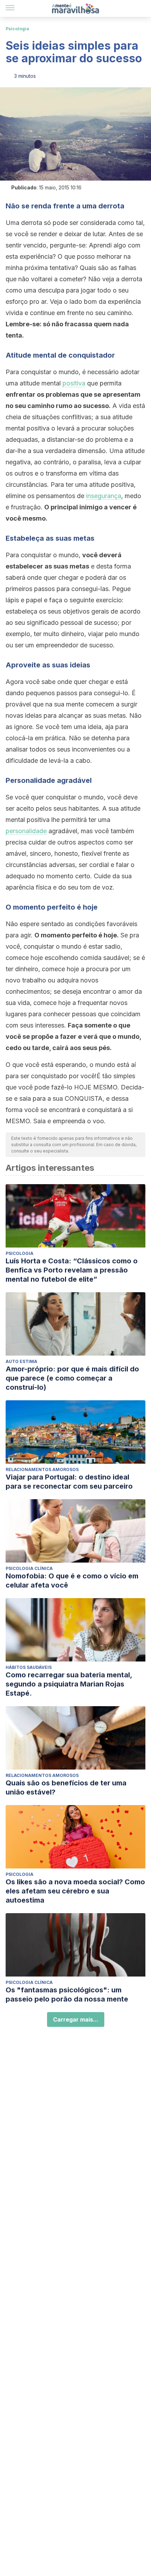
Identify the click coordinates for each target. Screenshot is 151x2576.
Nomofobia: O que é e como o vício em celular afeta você (72, 1581)
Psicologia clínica (29, 1568)
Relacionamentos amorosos (42, 1469)
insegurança (104, 496)
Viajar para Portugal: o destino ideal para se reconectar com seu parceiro (69, 1482)
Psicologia (17, 29)
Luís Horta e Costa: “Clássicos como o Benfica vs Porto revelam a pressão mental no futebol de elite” (72, 1270)
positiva (74, 383)
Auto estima (21, 1361)
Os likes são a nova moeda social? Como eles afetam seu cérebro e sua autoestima (75, 1891)
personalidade (26, 831)
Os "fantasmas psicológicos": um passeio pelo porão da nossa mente (67, 1994)
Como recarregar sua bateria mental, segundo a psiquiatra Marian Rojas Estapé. (69, 1684)
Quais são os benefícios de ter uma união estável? (66, 1788)
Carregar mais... (76, 2019)
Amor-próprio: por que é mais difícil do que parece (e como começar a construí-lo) (72, 1378)
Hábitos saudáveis (29, 1667)
